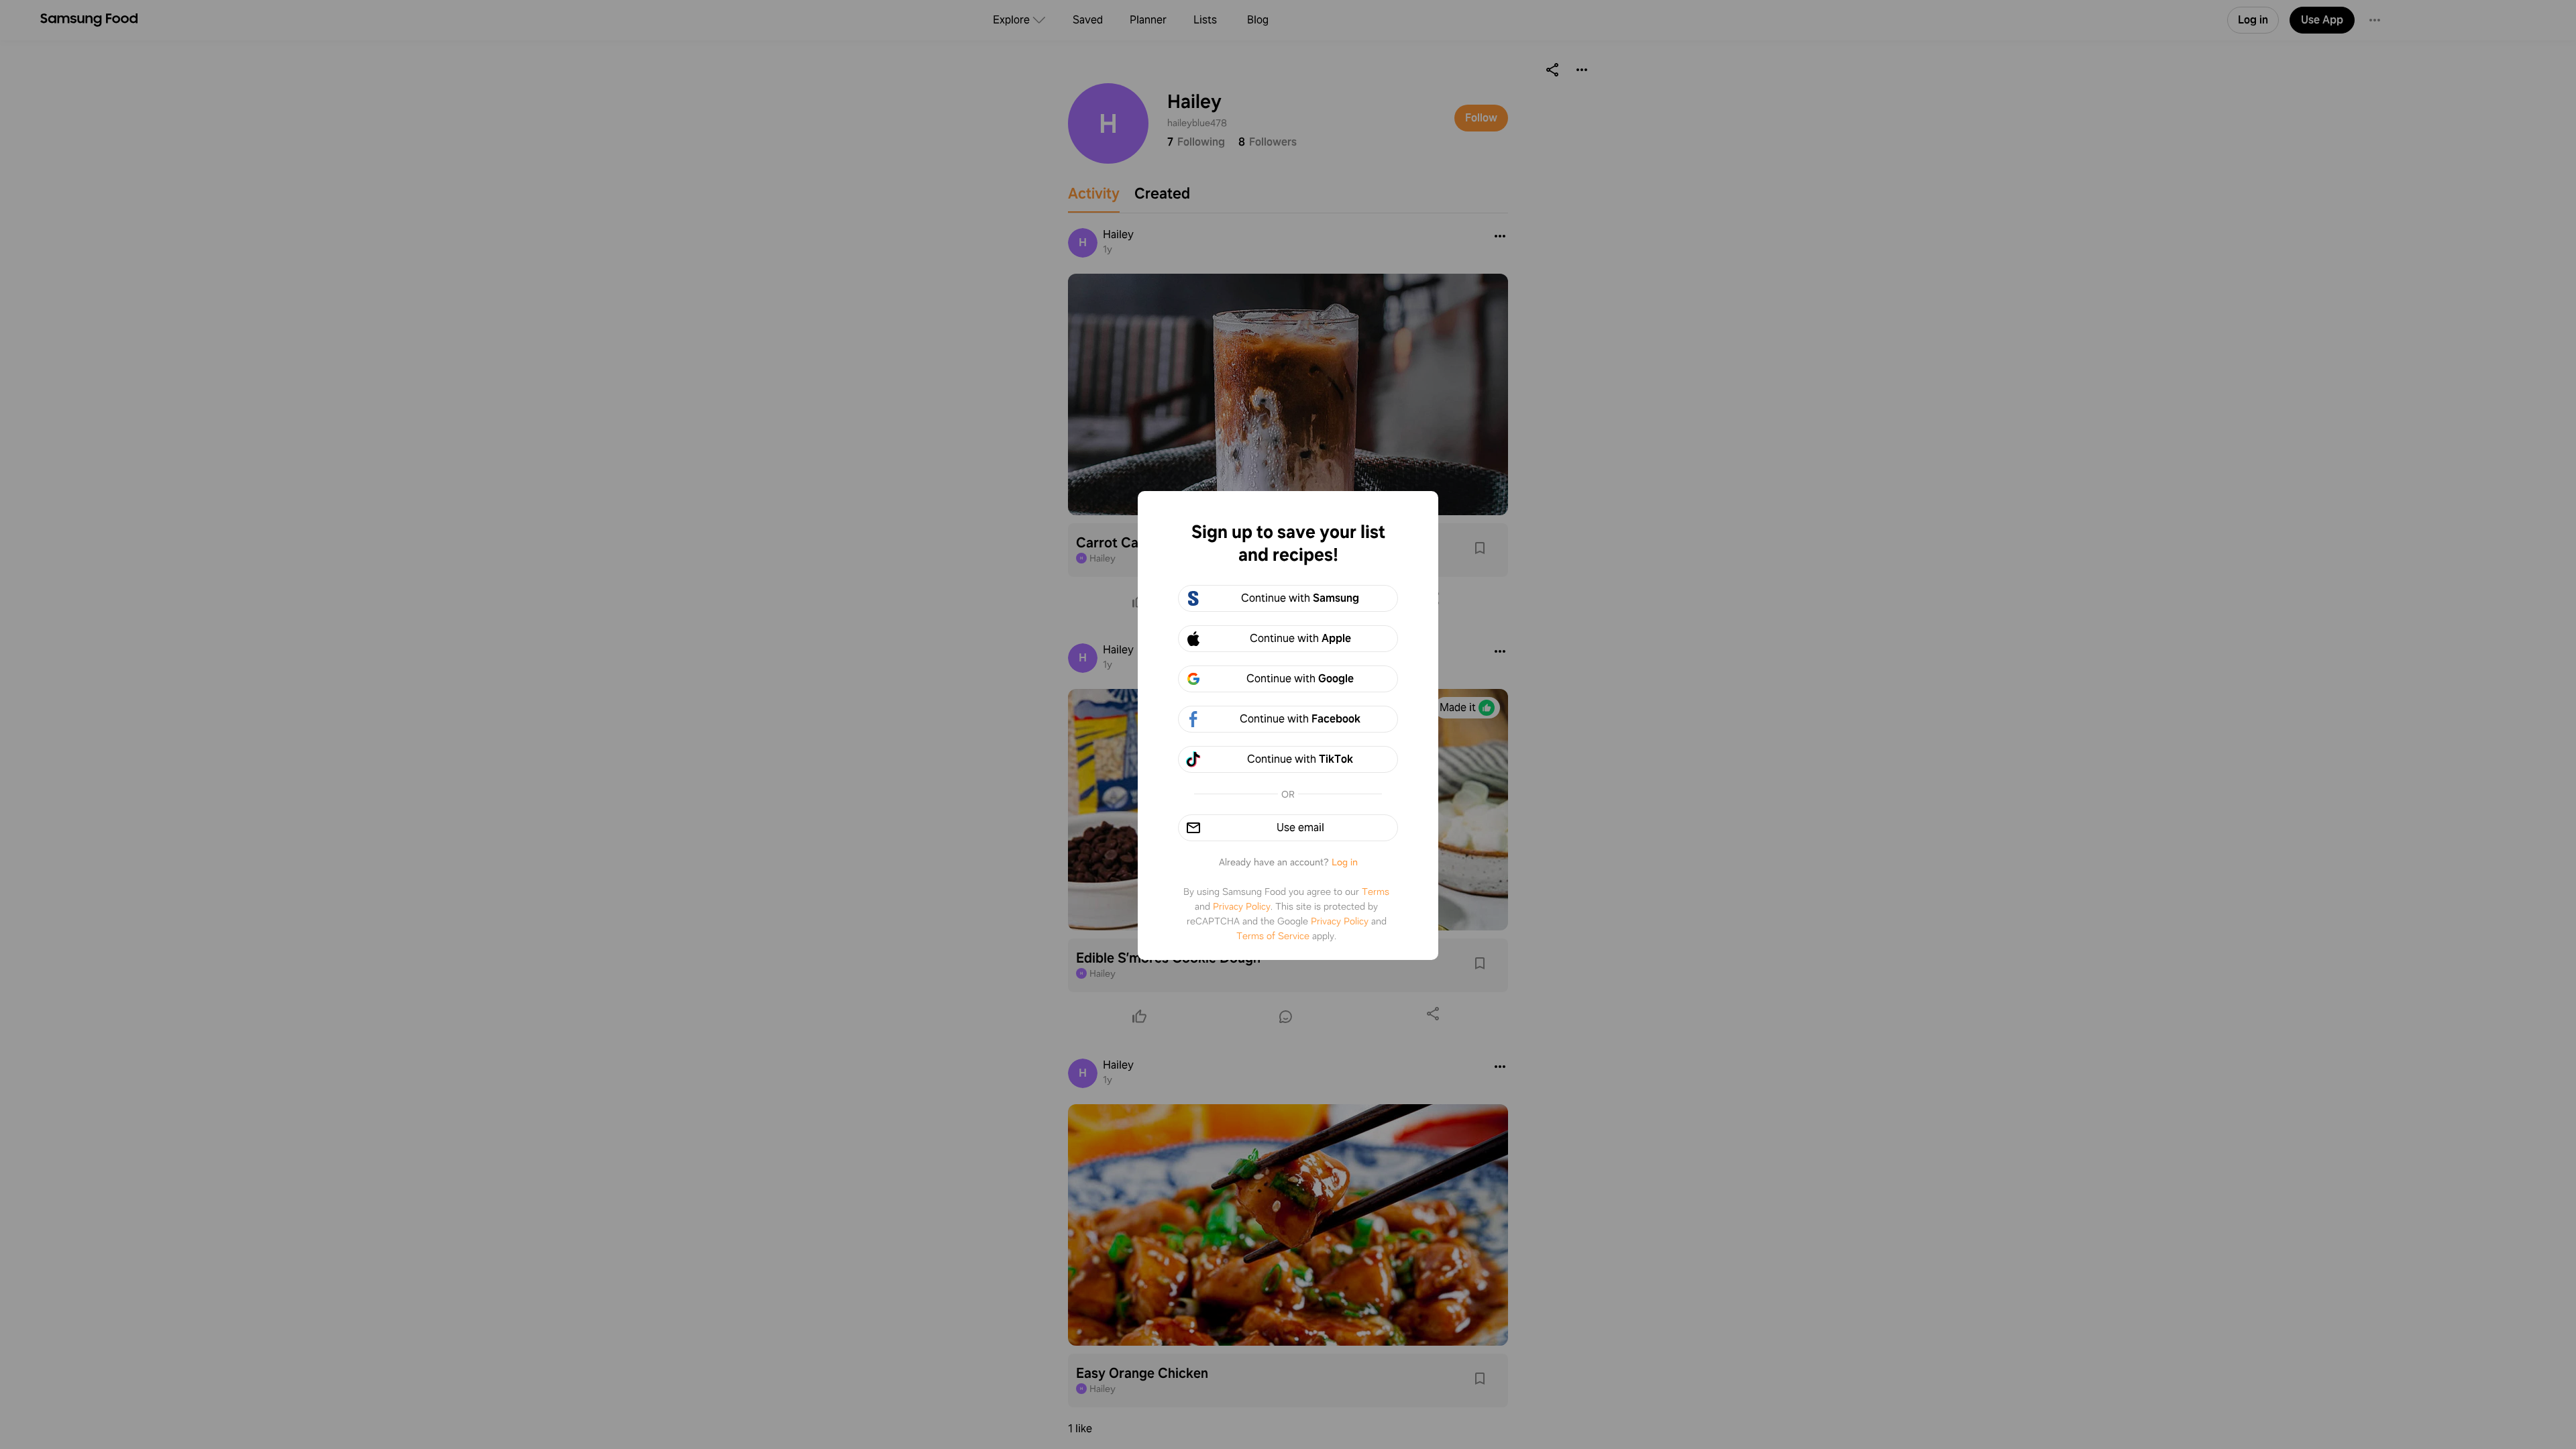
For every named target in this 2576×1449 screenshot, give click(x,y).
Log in (1345, 862)
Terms (1376, 892)
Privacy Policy (1242, 906)
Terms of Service (1273, 936)
